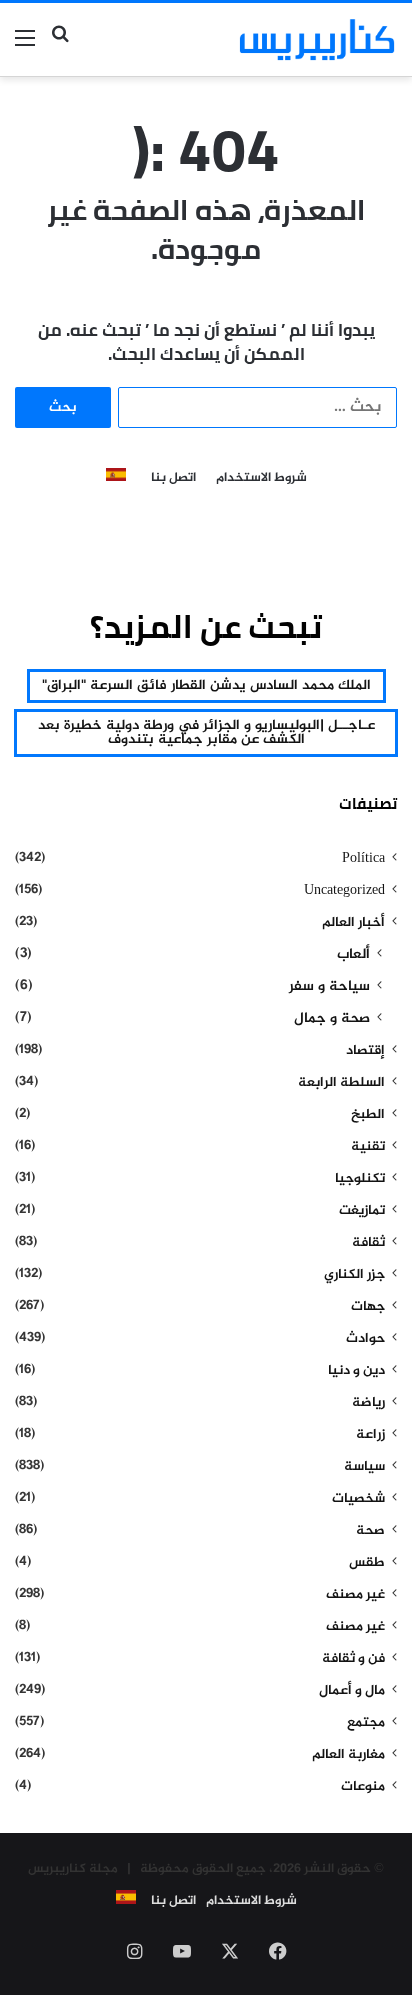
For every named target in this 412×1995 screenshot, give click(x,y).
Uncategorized (344, 891)
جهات (368, 1307)
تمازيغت (362, 1211)
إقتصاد (365, 1051)
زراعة (370, 1435)
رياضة (368, 1403)
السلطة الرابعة (341, 1083)
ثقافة (368, 1243)
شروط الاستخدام (261, 478)
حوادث (365, 1339)
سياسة (364, 1467)
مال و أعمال (352, 1691)
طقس (367, 1563)
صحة (370, 1531)
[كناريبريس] (317, 39)
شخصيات (358, 1499)
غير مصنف (355, 1595)
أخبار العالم (353, 923)
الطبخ (368, 1115)
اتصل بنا (173, 478)
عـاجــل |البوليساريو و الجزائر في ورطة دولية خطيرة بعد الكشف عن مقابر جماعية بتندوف (206, 732)
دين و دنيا (356, 1371)
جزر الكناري (354, 1275)
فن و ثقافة (353, 1659)
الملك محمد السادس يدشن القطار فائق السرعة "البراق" (206, 685)
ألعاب (353, 955)
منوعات (363, 1787)
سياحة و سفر (329, 987)
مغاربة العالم (348, 1755)
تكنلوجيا (360, 1179)
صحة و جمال (332, 1019)
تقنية (368, 1147)
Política (363, 859)
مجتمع (366, 1723)
